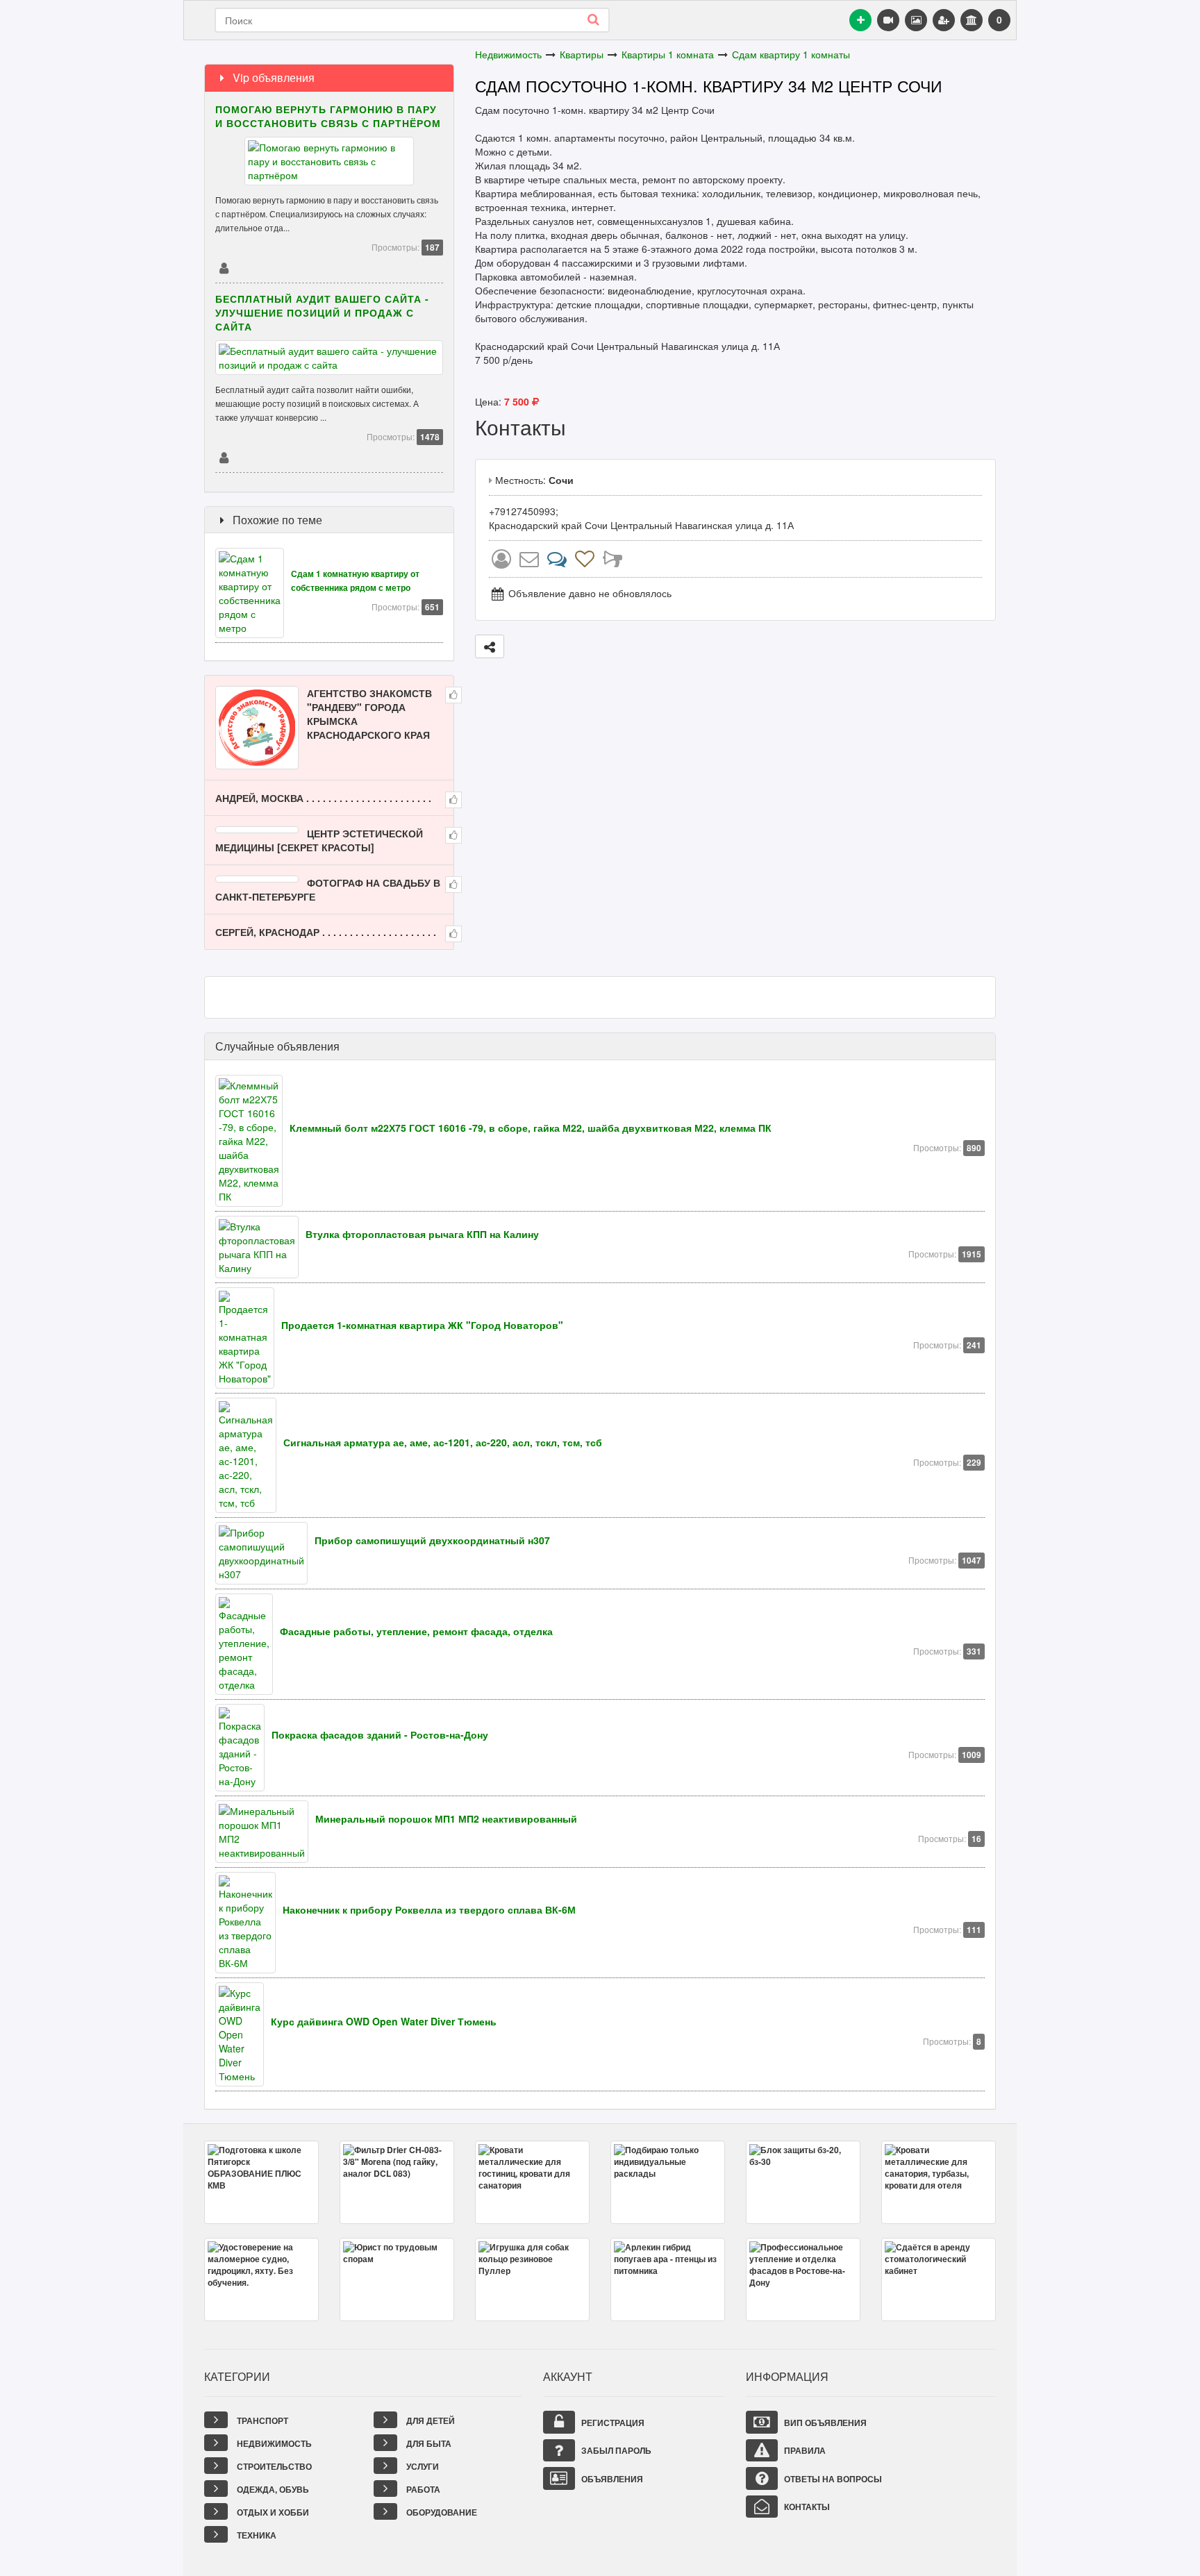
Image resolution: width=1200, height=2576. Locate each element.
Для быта (428, 2443)
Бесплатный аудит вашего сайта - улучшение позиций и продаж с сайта (322, 312)
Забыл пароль (615, 2450)
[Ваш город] (972, 20)
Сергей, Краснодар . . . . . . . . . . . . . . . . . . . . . (326, 932)
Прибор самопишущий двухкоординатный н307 (432, 1540)
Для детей (430, 2420)
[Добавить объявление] (860, 20)
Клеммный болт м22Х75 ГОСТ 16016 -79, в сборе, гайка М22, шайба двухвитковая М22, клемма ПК (531, 1128)
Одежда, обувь (272, 2489)
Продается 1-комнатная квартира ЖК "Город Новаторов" (422, 1325)
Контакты (806, 2507)
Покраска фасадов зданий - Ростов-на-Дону (380, 1734)
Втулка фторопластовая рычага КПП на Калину (422, 1234)
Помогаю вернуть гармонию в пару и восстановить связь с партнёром (328, 116)
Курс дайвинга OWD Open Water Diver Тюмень (384, 2021)
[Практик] (224, 267)
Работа (422, 2489)
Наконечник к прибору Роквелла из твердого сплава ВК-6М (429, 1909)
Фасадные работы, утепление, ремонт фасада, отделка (416, 1631)
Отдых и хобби (272, 2512)
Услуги (422, 2466)
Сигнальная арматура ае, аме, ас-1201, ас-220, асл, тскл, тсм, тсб (443, 1442)
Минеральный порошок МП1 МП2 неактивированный (446, 1818)
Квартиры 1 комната (668, 54)
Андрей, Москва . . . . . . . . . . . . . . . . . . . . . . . (323, 798)
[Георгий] (224, 457)
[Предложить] (490, 646)
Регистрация (612, 2423)
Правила (804, 2450)
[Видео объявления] (888, 20)
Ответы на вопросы (832, 2479)
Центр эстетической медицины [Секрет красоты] (319, 840)
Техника (256, 2535)
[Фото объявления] (916, 20)
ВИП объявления (824, 2423)
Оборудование (441, 2512)
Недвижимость (508, 54)
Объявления (611, 2479)
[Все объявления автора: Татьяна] (501, 562)
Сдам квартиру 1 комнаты (791, 54)
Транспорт (261, 2420)
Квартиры (582, 54)
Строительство (273, 2466)
